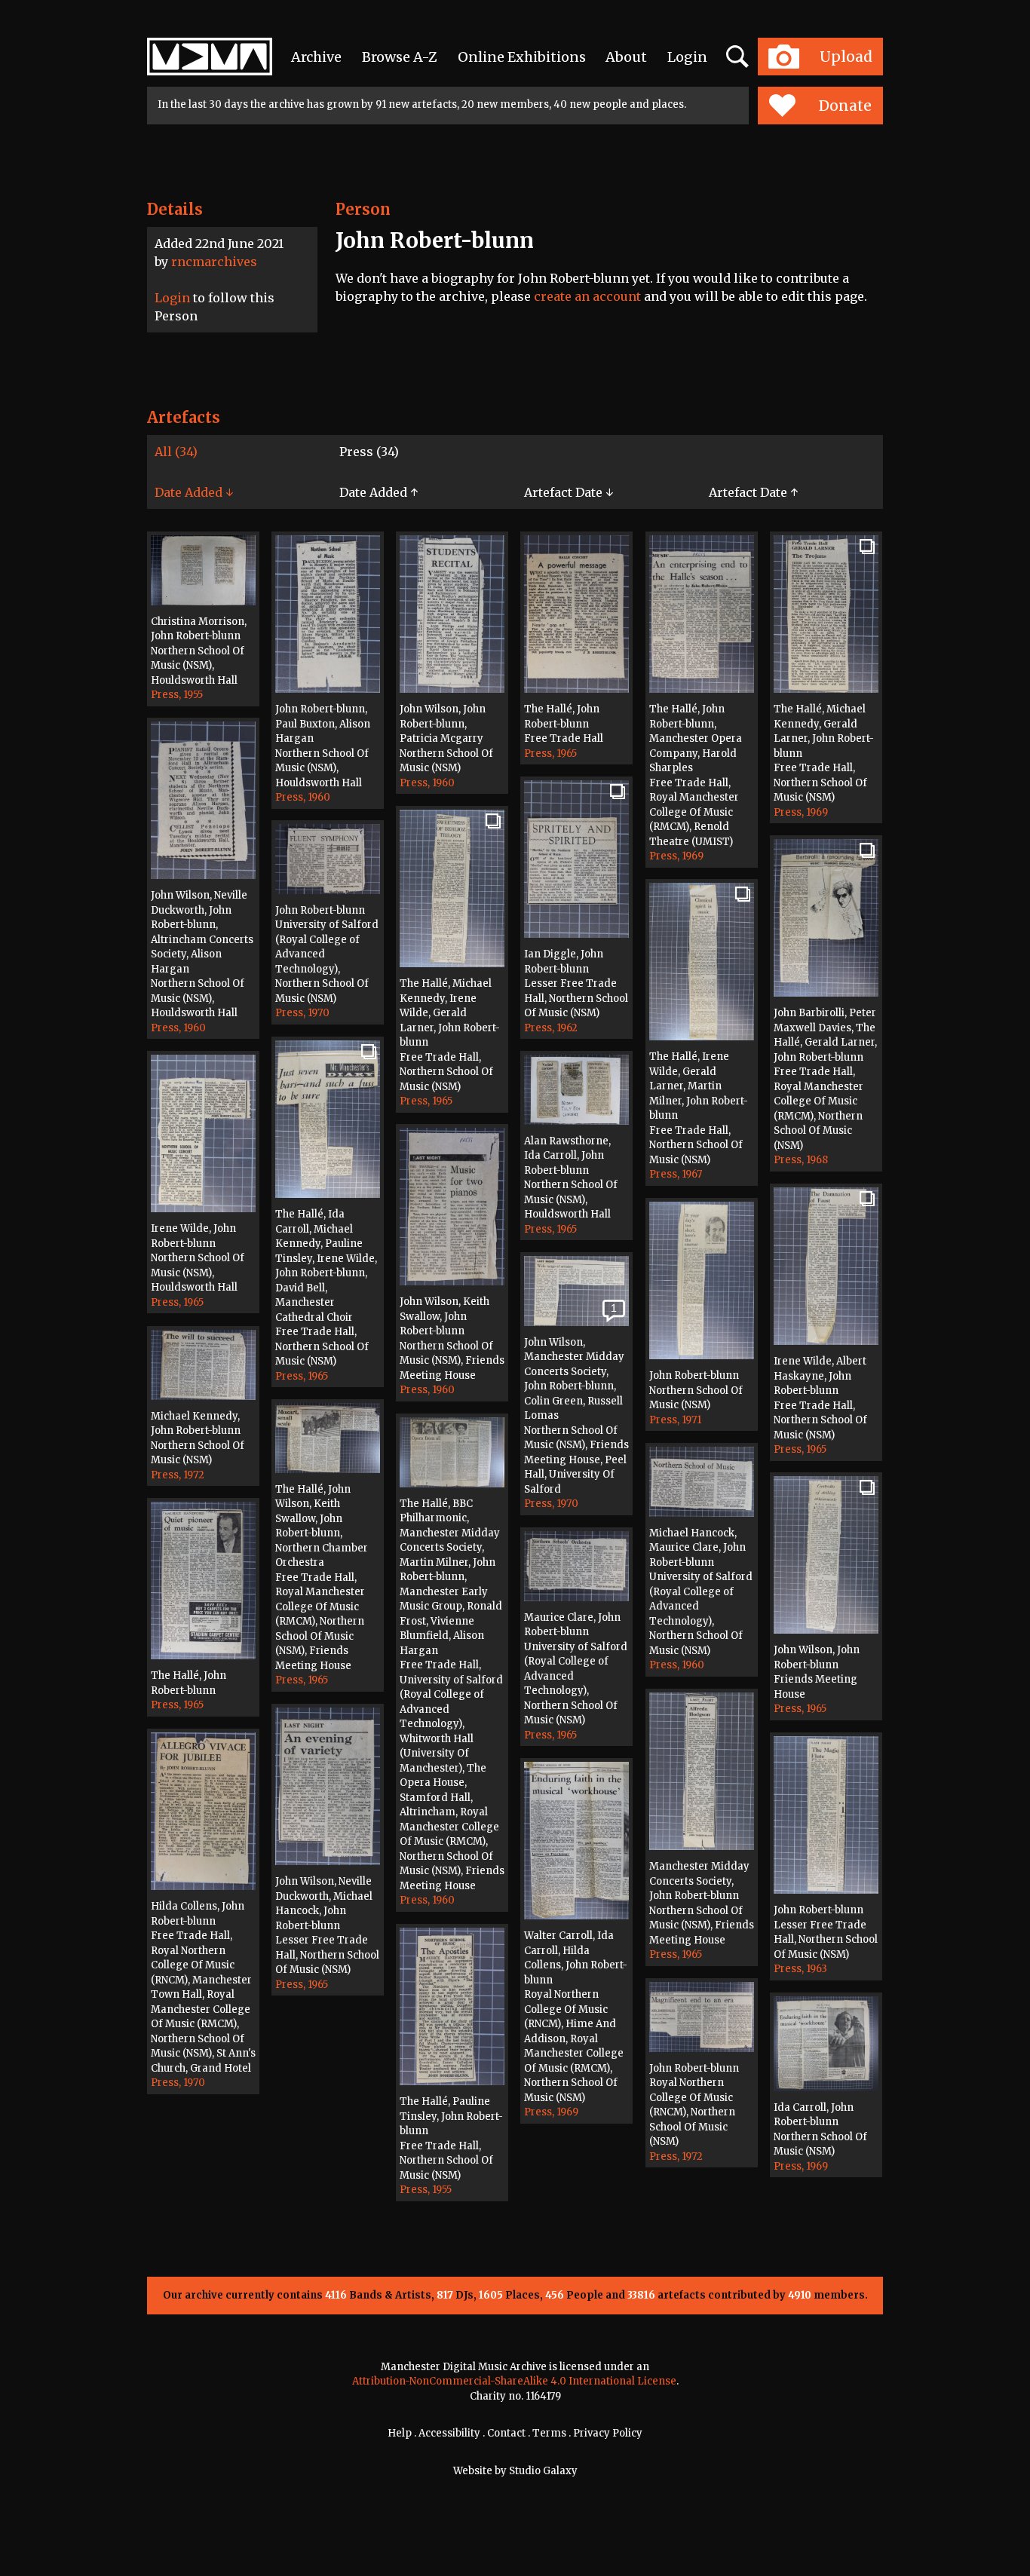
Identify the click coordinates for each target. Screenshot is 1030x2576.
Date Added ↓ (194, 492)
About (626, 57)
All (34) (176, 452)
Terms (549, 2433)
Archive (316, 57)
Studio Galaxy (543, 2471)
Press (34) (369, 452)
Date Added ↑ (379, 492)
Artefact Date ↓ (569, 492)
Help (400, 2433)
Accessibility (449, 2433)
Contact (506, 2433)
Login (687, 57)
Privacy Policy (608, 2433)
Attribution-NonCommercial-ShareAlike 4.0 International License (514, 2381)
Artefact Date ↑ (753, 492)
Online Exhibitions (522, 57)
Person (363, 209)
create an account (587, 296)
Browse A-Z (400, 57)
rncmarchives (214, 262)
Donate (845, 106)
